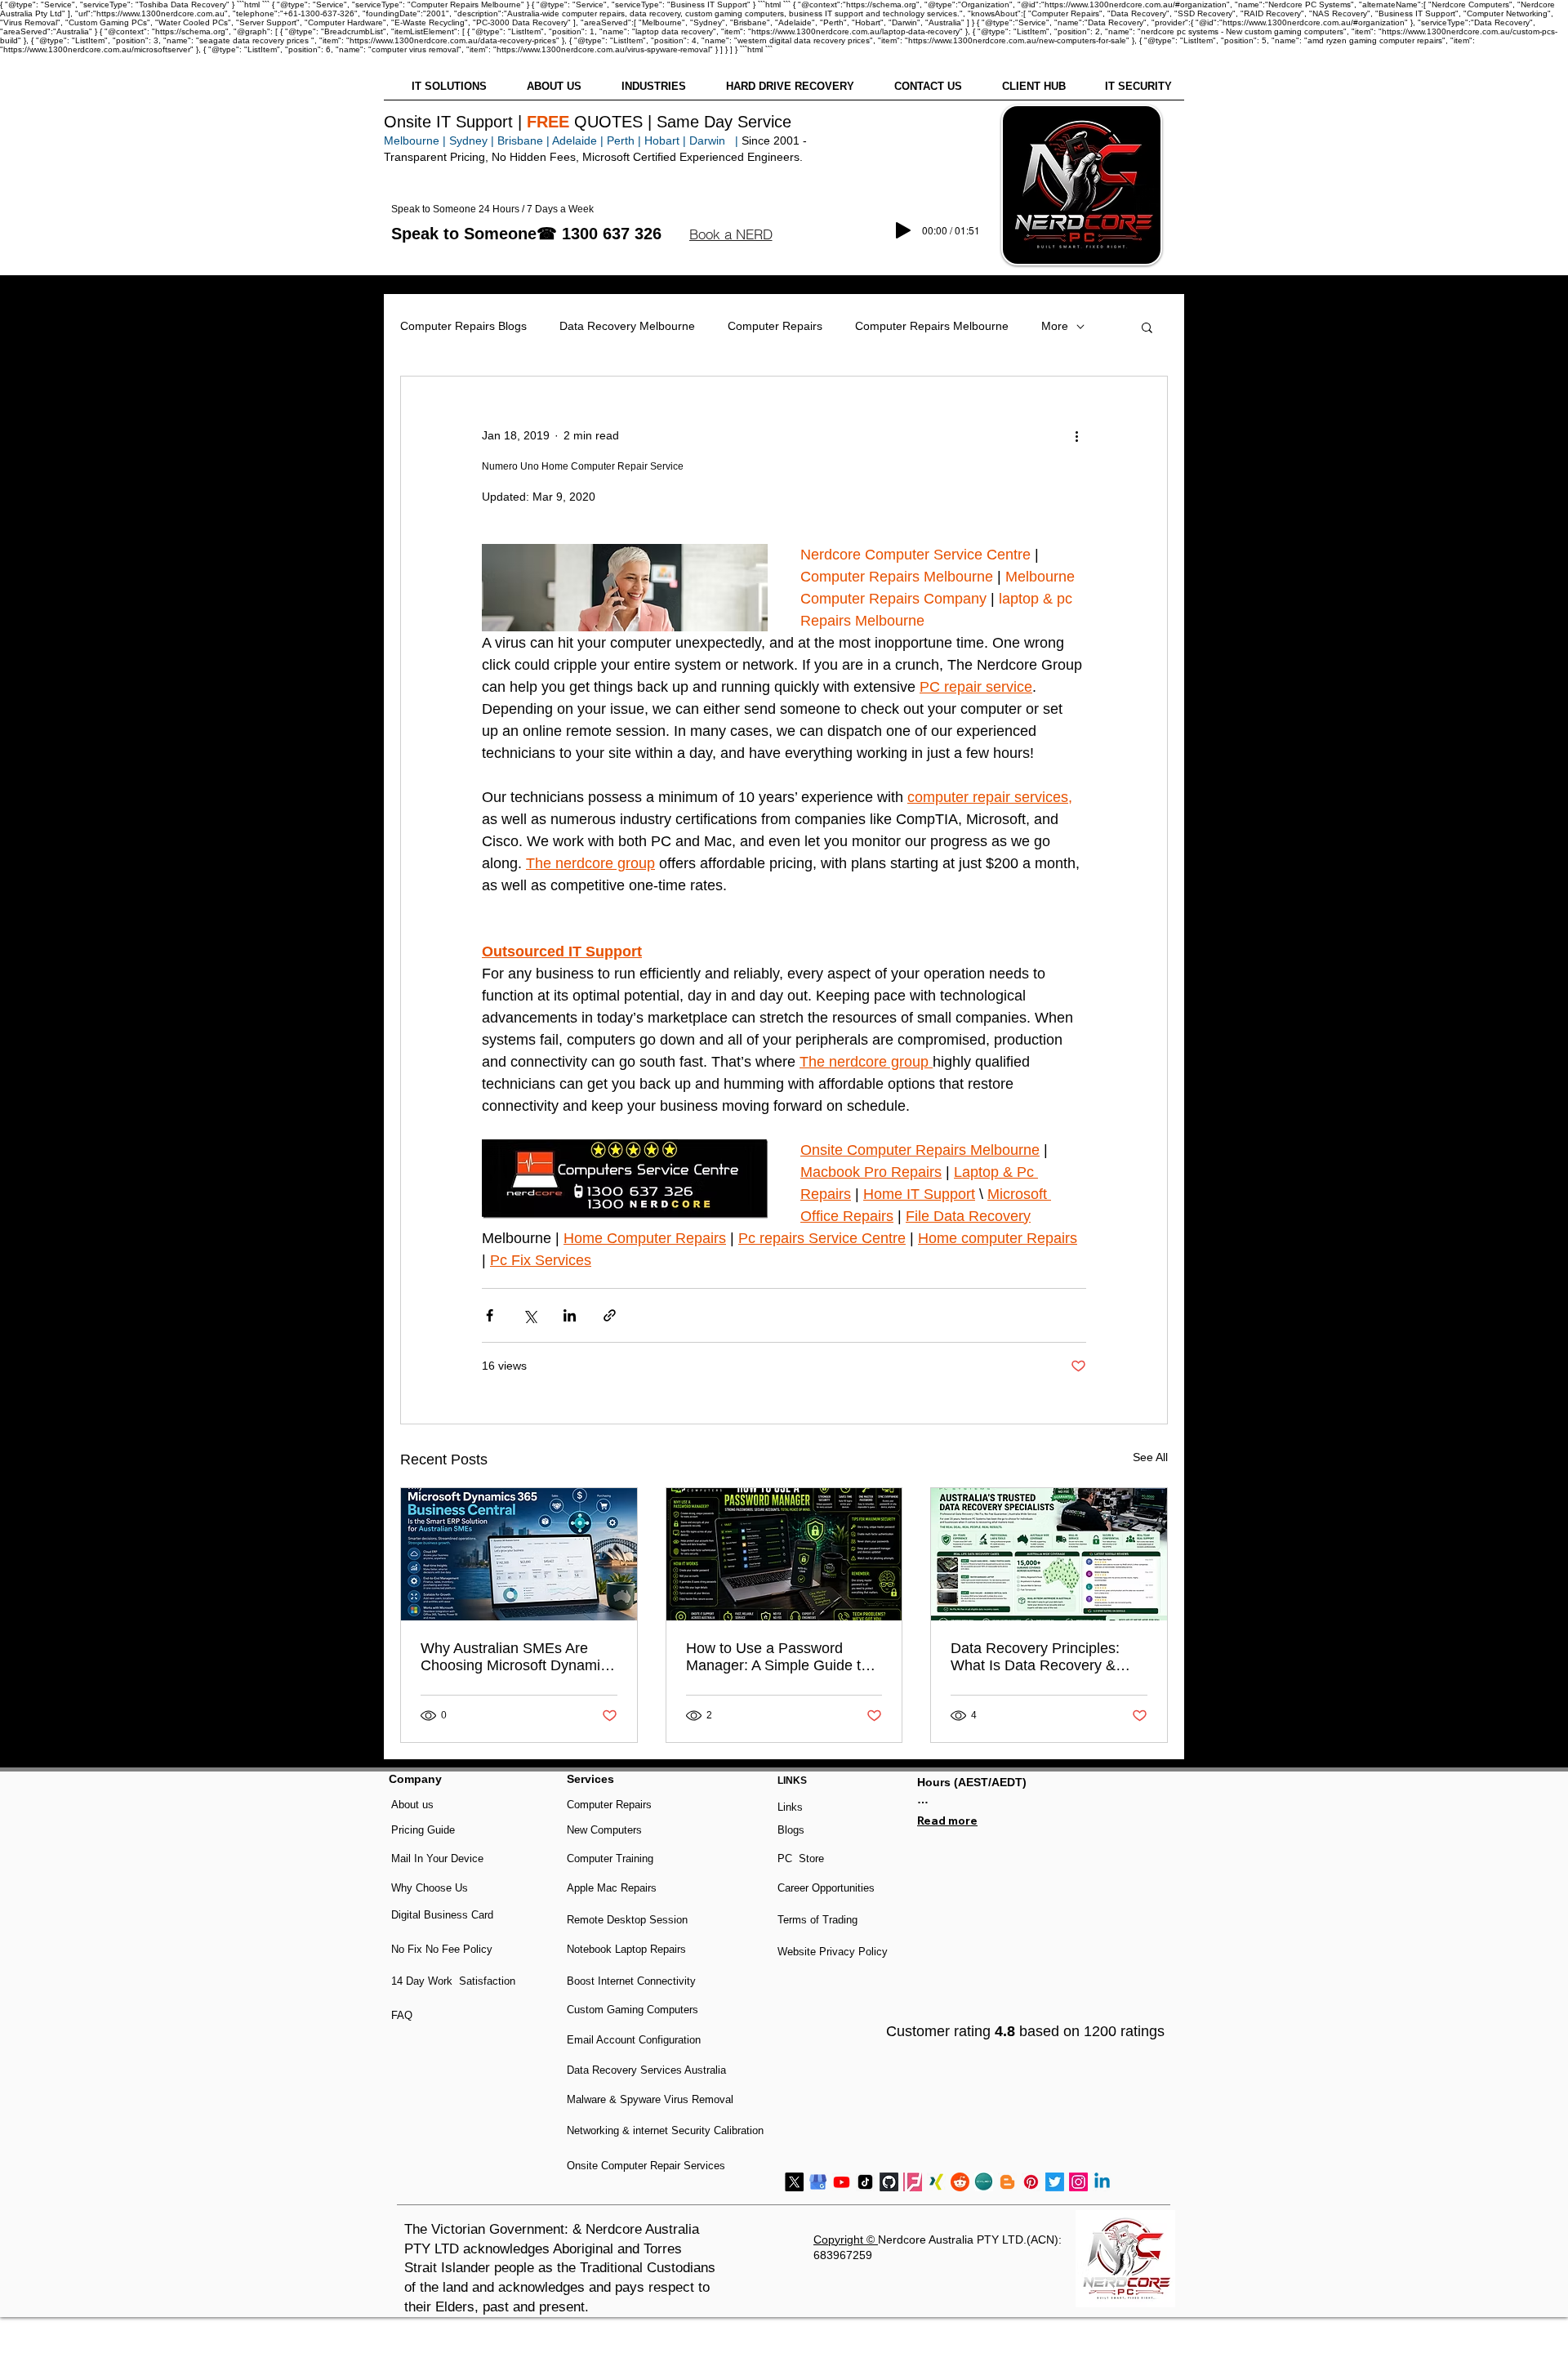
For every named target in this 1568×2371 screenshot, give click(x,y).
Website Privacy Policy (833, 1952)
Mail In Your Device (439, 1858)
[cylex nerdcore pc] (984, 2182)
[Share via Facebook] (490, 1315)
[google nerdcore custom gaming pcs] (818, 2182)
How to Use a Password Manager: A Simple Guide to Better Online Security (777, 1657)
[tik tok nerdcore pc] (865, 2182)
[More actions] (1076, 435)
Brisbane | (523, 140)
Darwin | (715, 140)
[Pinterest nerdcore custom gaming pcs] (1031, 2182)
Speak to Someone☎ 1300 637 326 (526, 234)
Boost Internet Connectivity (631, 1981)
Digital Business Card (442, 1915)
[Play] (903, 230)
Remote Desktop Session (627, 1920)
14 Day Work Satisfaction (453, 1981)
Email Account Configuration (634, 2040)
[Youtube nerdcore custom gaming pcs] (842, 2182)
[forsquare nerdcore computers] (913, 2182)
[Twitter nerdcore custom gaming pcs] (1055, 2182)
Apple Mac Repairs (612, 1888)
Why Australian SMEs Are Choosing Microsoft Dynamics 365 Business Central (518, 1657)
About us (412, 1805)
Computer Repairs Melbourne (932, 326)
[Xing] (936, 2182)
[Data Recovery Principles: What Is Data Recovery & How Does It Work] (1049, 1554)
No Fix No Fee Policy (442, 1949)
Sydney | (470, 140)
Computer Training (610, 1858)
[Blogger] (1007, 2182)
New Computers (604, 1830)
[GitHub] (889, 2182)
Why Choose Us (430, 1888)
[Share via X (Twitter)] (530, 1315)
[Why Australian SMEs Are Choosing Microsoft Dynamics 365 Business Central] (519, 1554)
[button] (731, 234)
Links (790, 1807)
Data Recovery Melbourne (627, 326)
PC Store (801, 1858)
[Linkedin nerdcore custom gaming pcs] (1102, 2182)
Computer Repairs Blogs (463, 326)
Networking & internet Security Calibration (665, 2130)
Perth (621, 140)
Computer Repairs (775, 326)
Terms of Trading (817, 1920)
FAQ (402, 2015)
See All (1150, 1457)
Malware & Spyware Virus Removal (650, 2099)
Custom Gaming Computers (633, 2010)
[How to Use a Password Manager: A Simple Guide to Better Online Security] (784, 1554)
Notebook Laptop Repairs (628, 1949)
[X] (794, 2182)
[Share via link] (610, 1315)
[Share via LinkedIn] (570, 1315)
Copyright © (846, 2240)
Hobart (662, 140)
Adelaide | (578, 140)
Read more (947, 1821)
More (1055, 326)
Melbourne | (415, 140)
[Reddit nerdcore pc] (960, 2182)
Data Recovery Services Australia (646, 2070)
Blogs (791, 1830)
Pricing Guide (423, 1830)
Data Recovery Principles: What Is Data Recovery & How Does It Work (1035, 1657)
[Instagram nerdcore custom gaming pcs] (1078, 2182)
